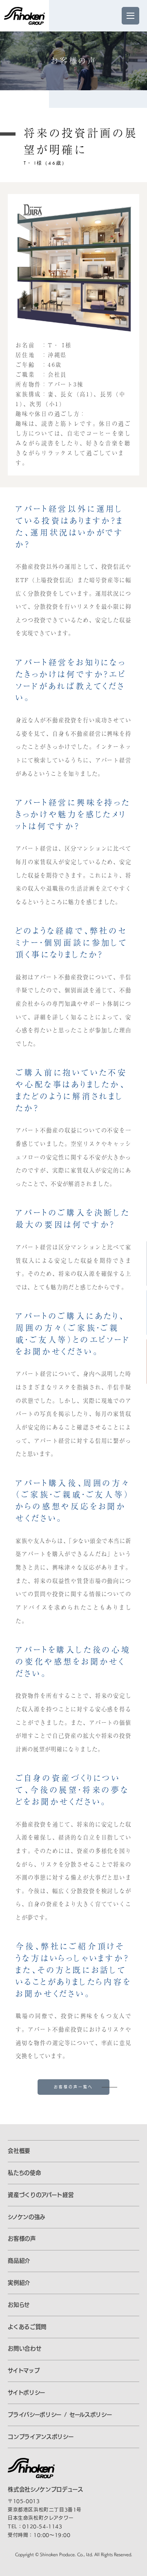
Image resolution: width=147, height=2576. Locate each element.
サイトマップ (24, 2371)
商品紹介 (19, 2261)
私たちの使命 (24, 2173)
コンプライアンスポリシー (41, 2437)
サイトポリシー (27, 2393)
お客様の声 (22, 2239)
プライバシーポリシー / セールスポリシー (60, 2415)
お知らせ (19, 2305)
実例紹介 (19, 2283)
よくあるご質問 (27, 2327)
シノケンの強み (27, 2217)
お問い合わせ (24, 2348)
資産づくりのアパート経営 (41, 2195)
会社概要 (19, 2151)
